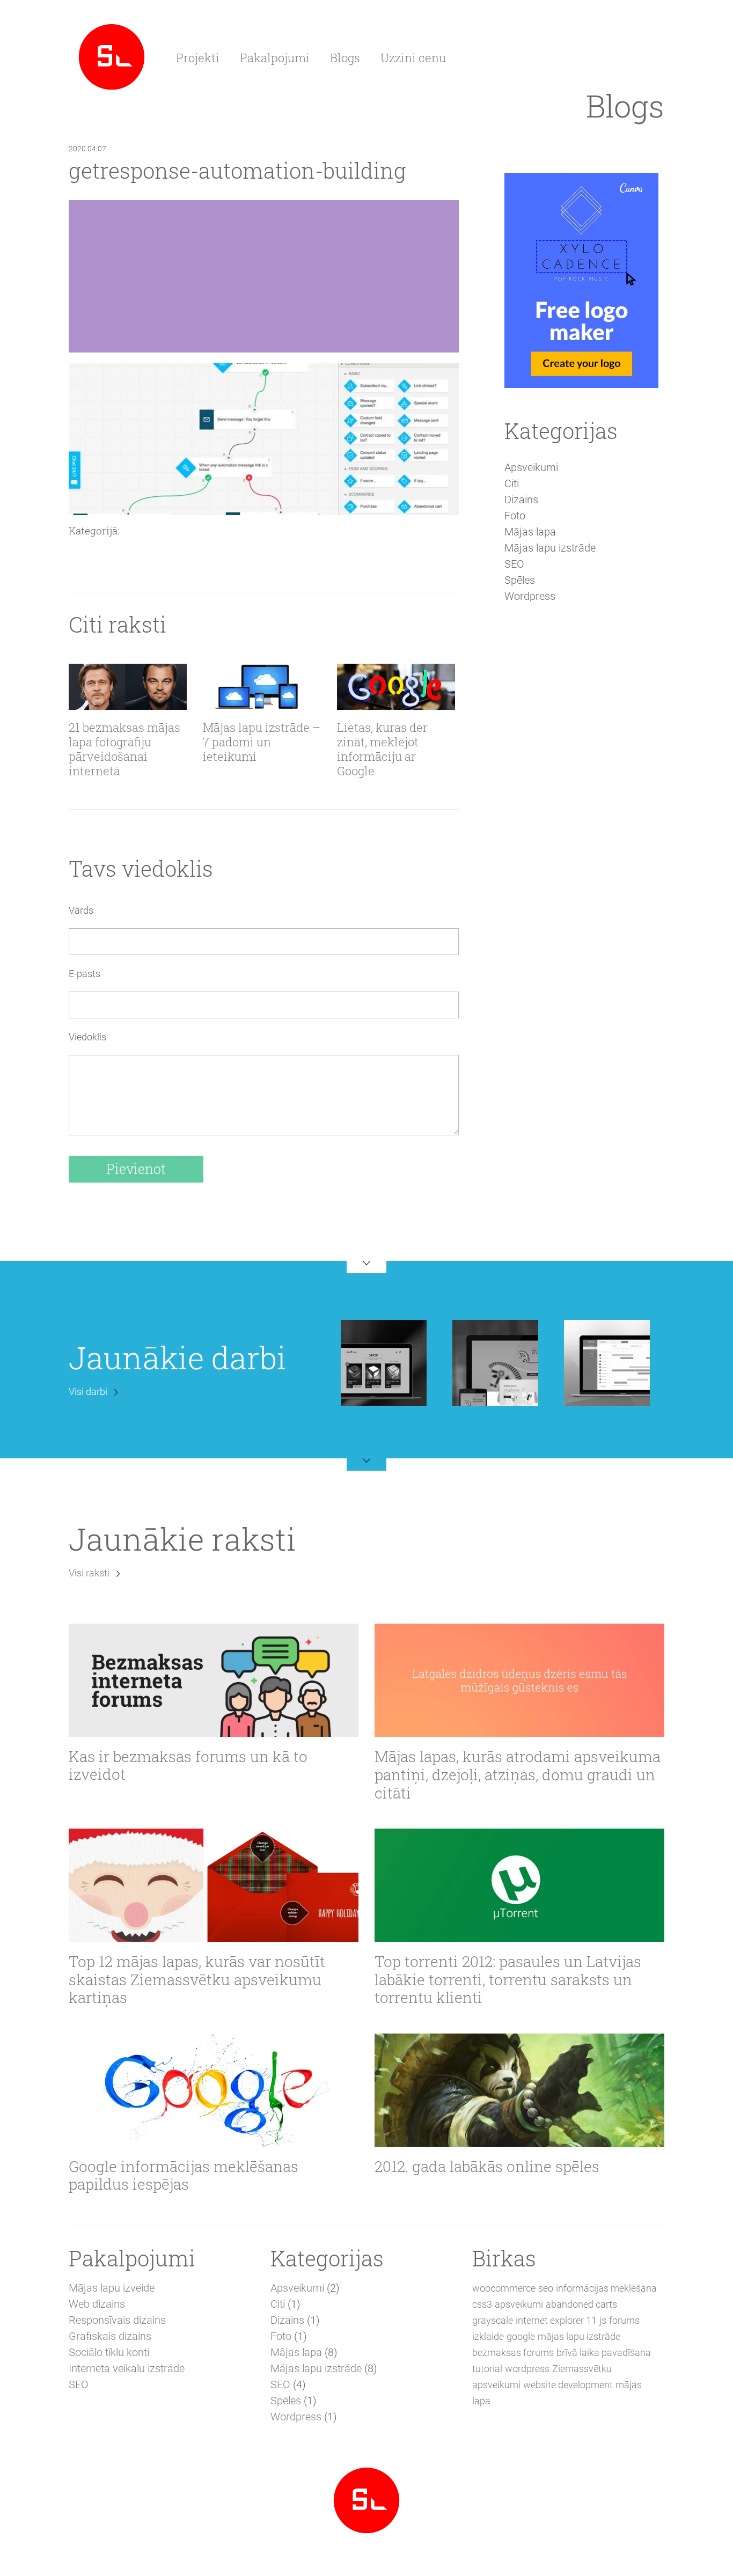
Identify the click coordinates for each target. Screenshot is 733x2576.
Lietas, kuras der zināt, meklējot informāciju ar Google (382, 750)
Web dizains (97, 2304)
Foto (515, 516)
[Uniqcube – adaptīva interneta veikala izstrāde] (384, 1362)
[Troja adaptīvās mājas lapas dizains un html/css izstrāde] (495, 1362)
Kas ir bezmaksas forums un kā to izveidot (188, 1766)
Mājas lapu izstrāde (550, 548)
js (603, 2320)
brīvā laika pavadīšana (604, 2353)
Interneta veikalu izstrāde (127, 2368)
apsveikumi (519, 2304)
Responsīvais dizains (117, 2320)
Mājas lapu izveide (112, 2288)
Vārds (81, 910)
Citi (512, 483)
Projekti (198, 58)
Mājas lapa (530, 532)
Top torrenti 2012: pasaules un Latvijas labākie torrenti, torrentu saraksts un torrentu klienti (508, 1980)
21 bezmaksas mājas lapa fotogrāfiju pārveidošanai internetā (124, 750)
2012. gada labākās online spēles (487, 2167)
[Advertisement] (581, 797)
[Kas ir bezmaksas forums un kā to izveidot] (214, 1680)
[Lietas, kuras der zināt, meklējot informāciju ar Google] (396, 687)
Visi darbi (88, 1392)
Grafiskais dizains (110, 2336)
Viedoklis (87, 1037)
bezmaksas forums (513, 2353)
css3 (482, 2304)
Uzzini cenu (413, 58)
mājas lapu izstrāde (579, 2336)
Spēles (520, 580)
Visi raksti (89, 1573)
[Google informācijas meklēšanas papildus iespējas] (214, 2090)
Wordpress (530, 596)
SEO (514, 564)
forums (624, 2320)
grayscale (493, 2320)
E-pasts (85, 974)
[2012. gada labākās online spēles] (519, 2090)
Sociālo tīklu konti (109, 2352)
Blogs (345, 58)
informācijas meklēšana (606, 2288)
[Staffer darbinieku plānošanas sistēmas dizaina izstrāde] (607, 1362)
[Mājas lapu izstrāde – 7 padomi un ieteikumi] (262, 687)
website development (568, 2385)
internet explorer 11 (556, 2320)
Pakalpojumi (275, 58)
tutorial (487, 2369)
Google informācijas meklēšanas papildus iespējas (184, 2175)
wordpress (527, 2369)
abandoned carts (581, 2304)
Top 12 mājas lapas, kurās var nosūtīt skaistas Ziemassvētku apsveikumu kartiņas (197, 1980)
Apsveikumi (531, 467)
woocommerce (504, 2288)
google (521, 2336)
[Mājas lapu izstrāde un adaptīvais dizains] (112, 56)
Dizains (521, 500)
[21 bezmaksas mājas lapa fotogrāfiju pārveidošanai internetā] (128, 687)
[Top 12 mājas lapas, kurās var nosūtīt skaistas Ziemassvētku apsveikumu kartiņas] (214, 1885)
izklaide (488, 2336)
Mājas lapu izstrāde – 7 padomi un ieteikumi (262, 742)
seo (546, 2288)
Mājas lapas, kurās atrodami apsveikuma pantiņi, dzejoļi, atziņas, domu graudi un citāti (518, 1775)
